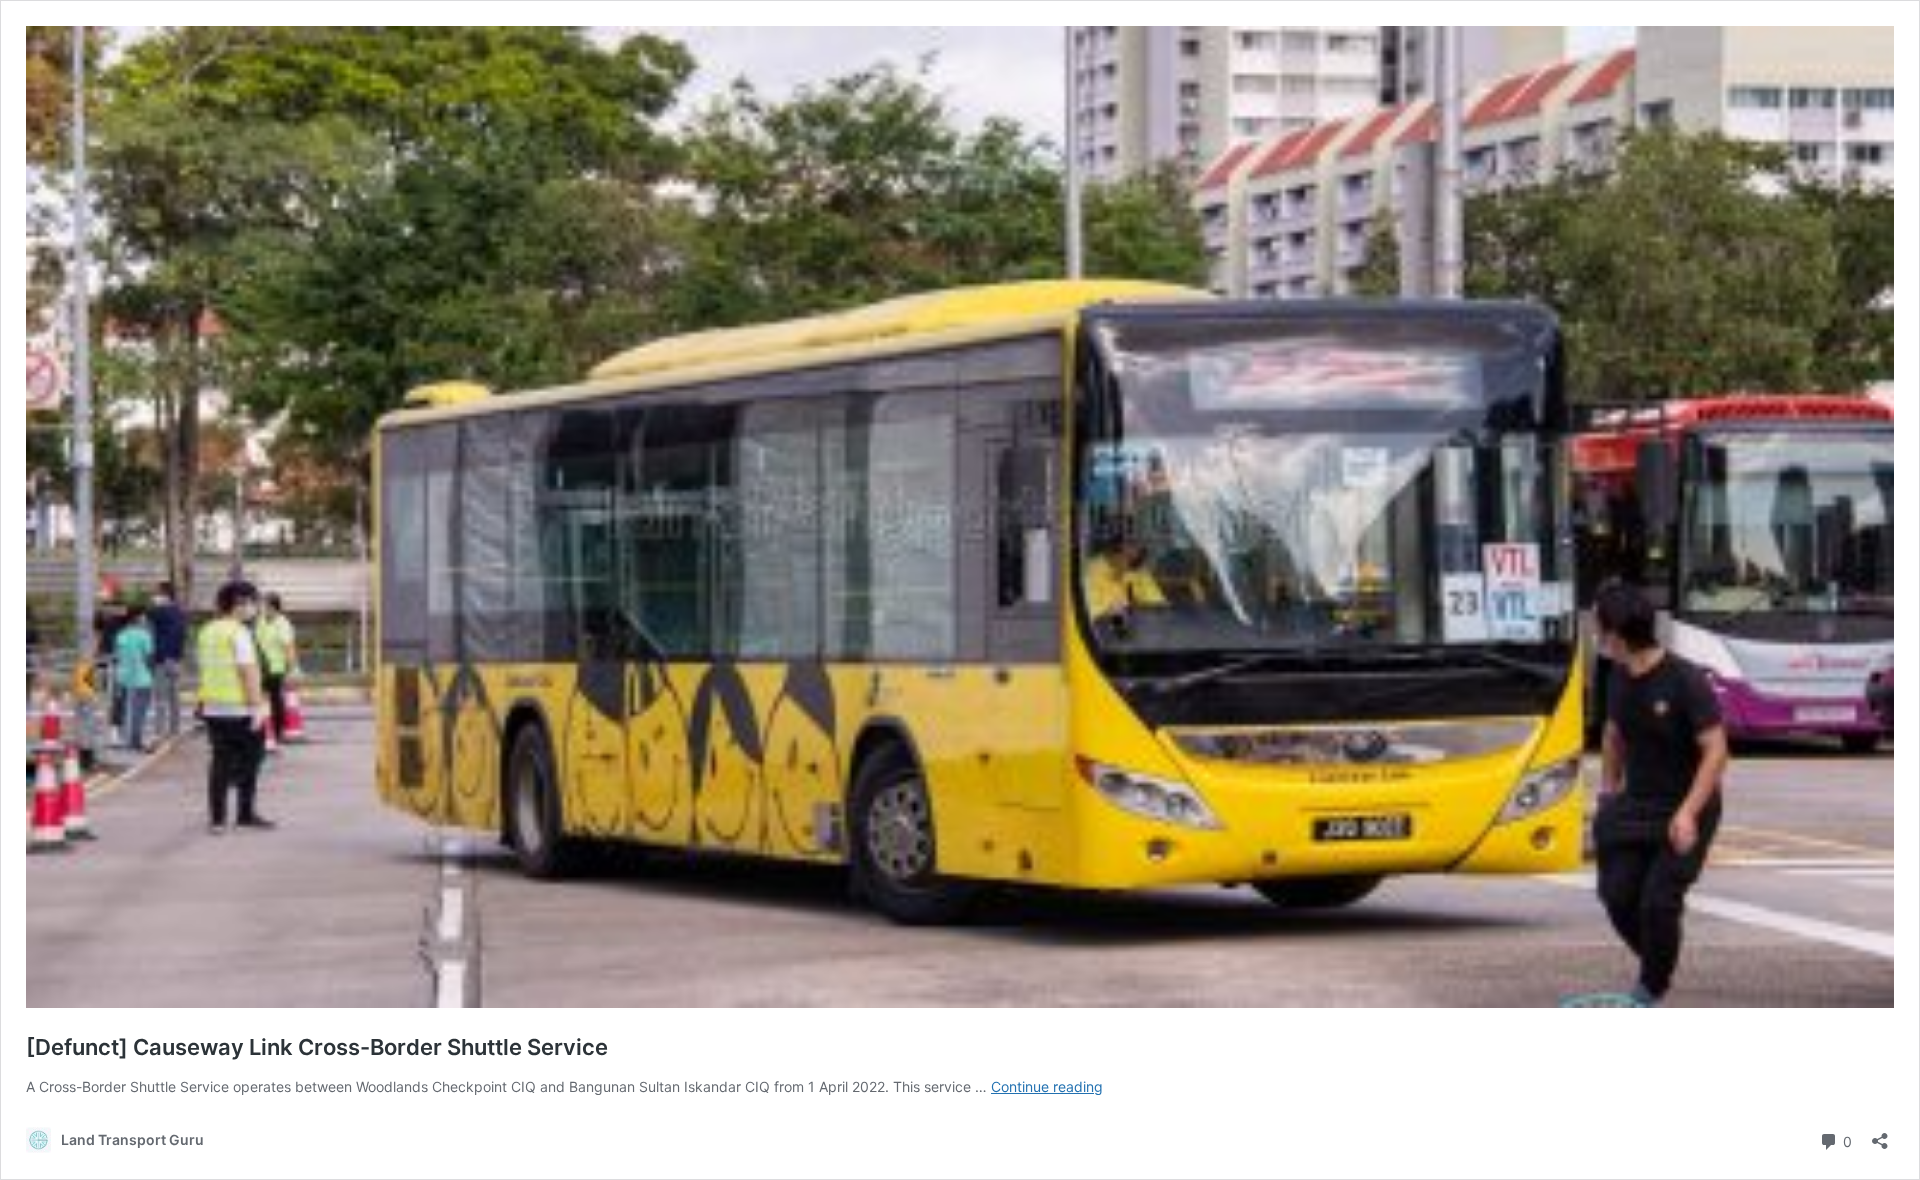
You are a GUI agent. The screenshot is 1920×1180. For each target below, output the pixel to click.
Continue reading (1047, 1086)
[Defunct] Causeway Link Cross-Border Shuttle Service (317, 1047)
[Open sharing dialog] (1880, 1134)
